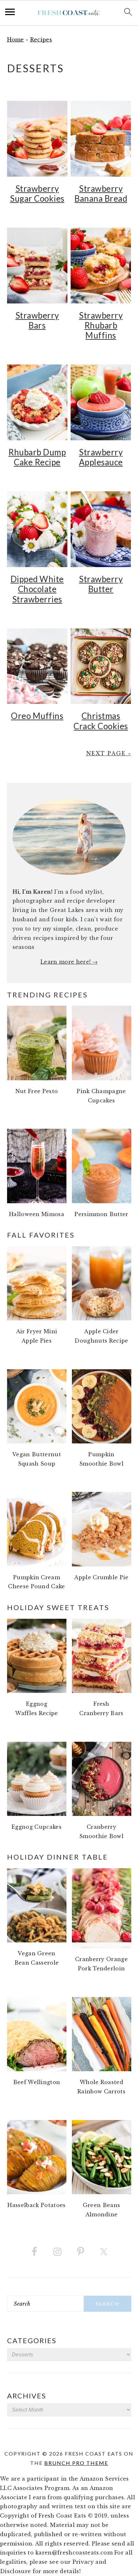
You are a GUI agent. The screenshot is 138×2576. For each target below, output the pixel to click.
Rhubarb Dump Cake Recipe (37, 457)
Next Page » (109, 753)
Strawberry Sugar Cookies (37, 193)
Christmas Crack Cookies (101, 721)
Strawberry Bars (37, 320)
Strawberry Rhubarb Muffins (101, 325)
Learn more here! (66, 962)
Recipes (41, 39)
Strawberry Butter (101, 584)
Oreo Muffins (37, 716)
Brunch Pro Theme (76, 2463)
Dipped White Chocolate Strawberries (37, 589)
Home (16, 39)
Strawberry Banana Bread (101, 193)
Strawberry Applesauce (101, 457)
